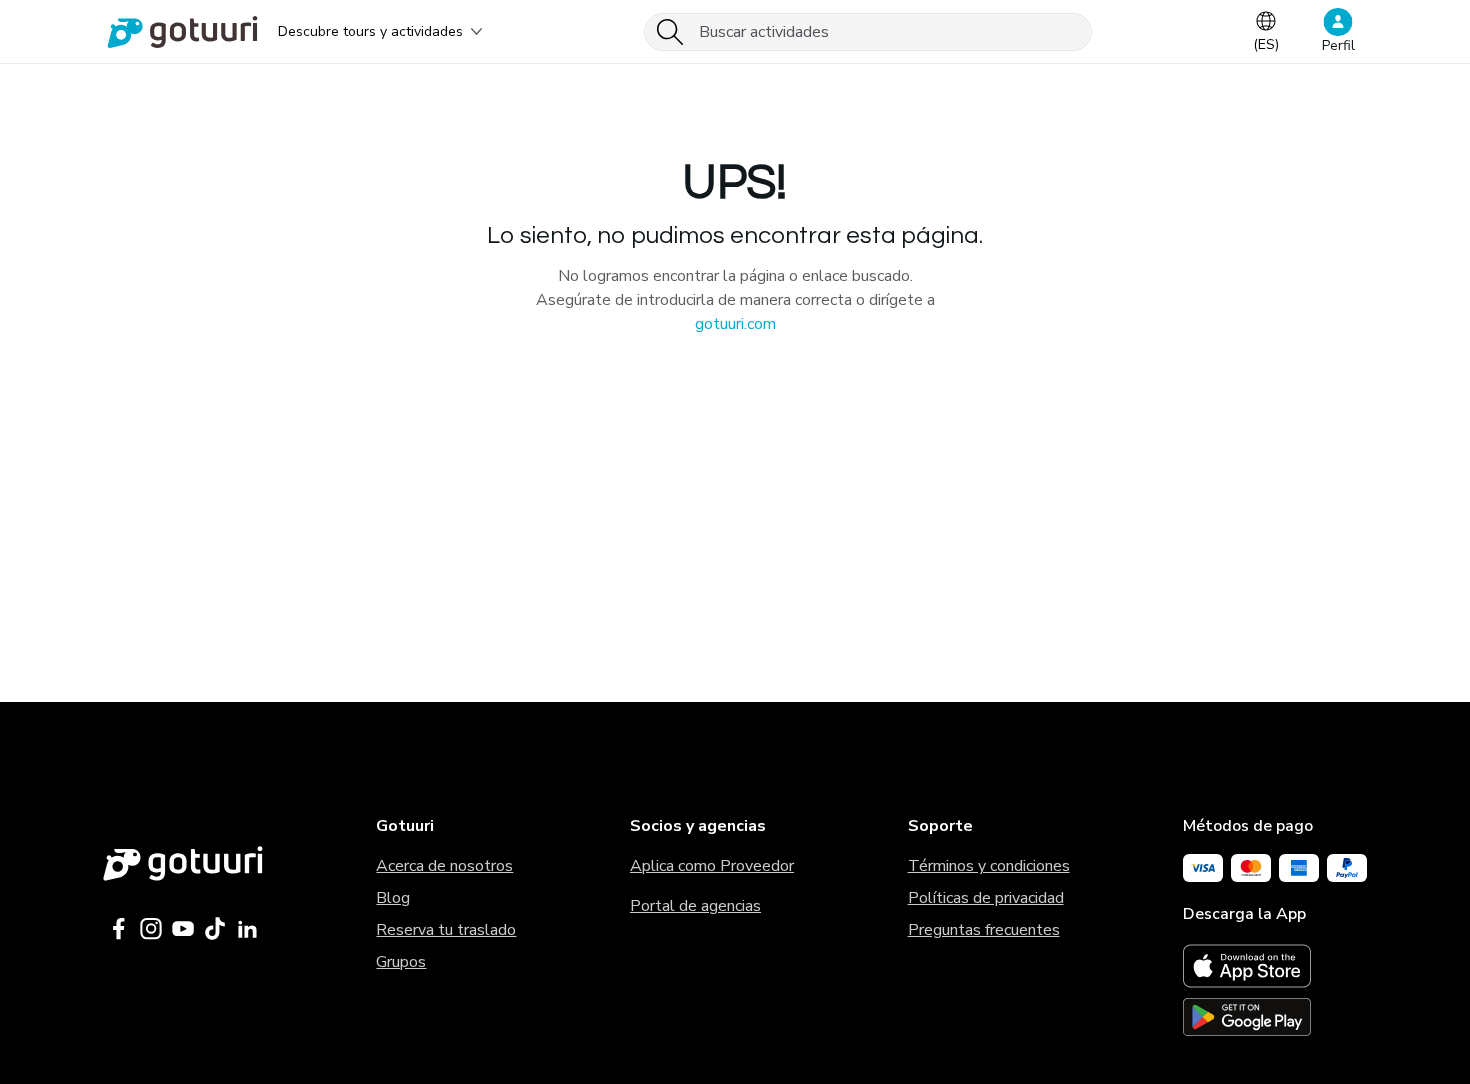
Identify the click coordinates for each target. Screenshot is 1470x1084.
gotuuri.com (735, 324)
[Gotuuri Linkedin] (247, 929)
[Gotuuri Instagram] (151, 929)
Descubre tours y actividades (370, 31)
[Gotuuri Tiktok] (215, 929)
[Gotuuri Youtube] (183, 929)
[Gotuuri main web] (183, 863)
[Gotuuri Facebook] (119, 929)
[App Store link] (1275, 966)
